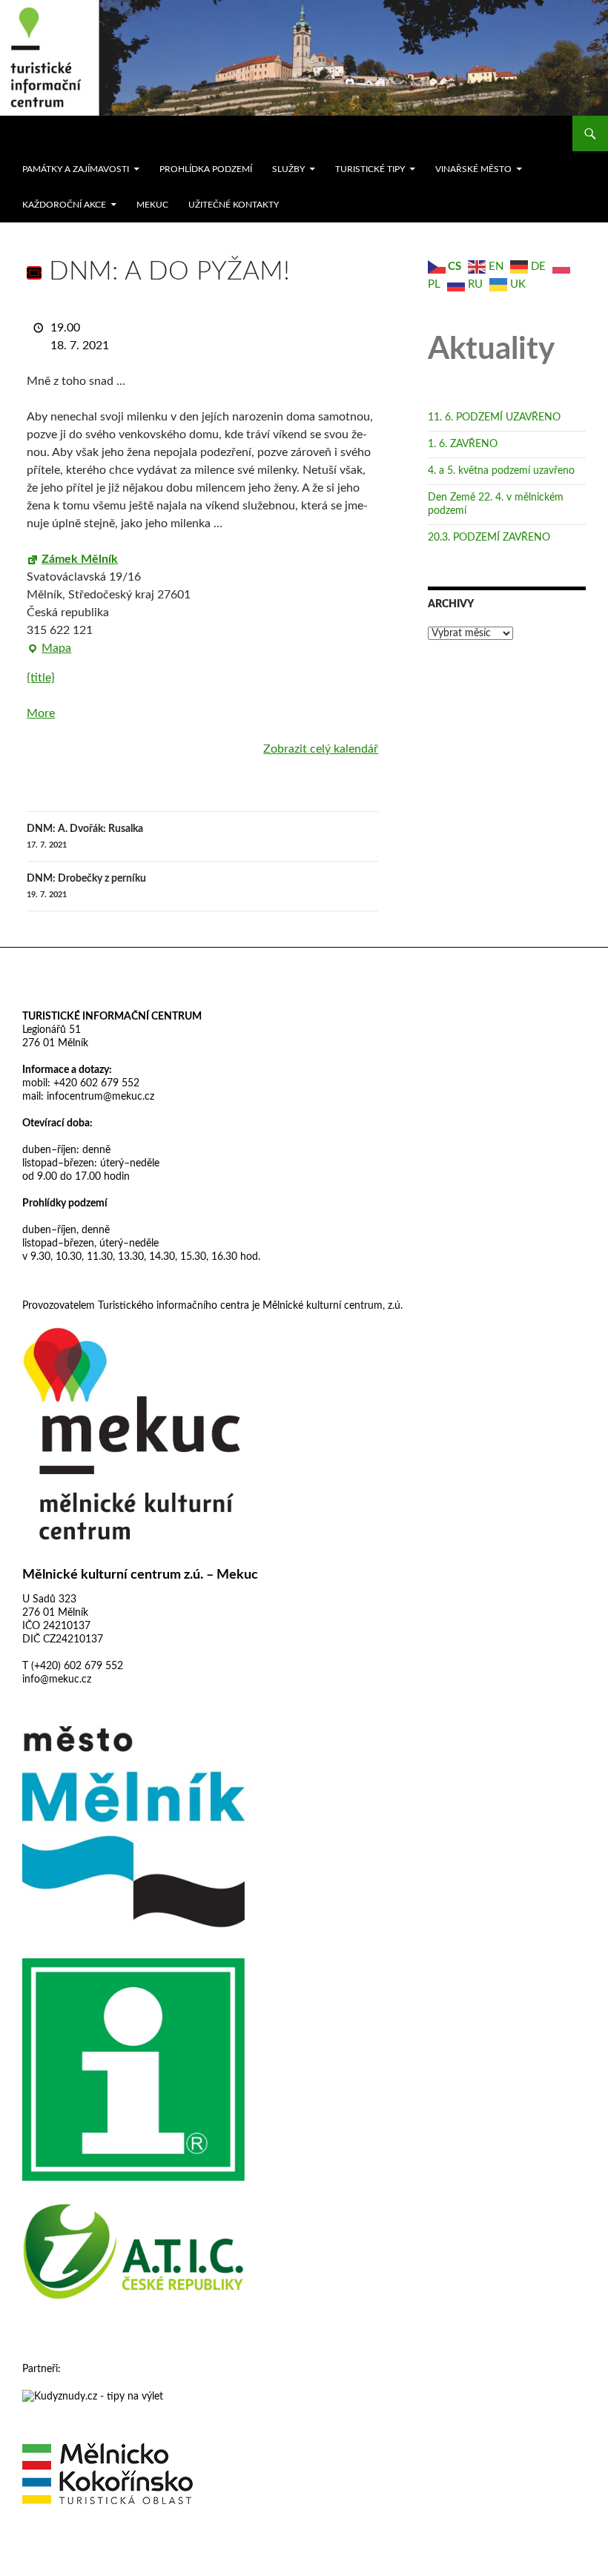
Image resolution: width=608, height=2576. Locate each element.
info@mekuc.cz (57, 1680)
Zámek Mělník (80, 559)
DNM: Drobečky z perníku (86, 886)
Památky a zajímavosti (76, 169)
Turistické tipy (370, 169)
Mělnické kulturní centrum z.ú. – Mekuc (140, 1575)
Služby (288, 169)
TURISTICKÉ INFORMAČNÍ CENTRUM (112, 1017)
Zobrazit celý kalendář (321, 749)
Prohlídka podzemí (206, 169)
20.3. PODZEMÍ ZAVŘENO (489, 538)
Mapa (49, 650)
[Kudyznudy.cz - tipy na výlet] (93, 2396)
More (41, 713)
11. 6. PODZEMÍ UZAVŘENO (494, 417)
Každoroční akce (64, 205)
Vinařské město (473, 169)
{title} (41, 678)
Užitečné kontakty (234, 205)
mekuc (152, 205)
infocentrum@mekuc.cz (99, 1097)
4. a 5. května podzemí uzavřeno (501, 471)
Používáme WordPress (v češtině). (87, 2558)
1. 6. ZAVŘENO (463, 444)
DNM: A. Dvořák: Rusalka (85, 836)
